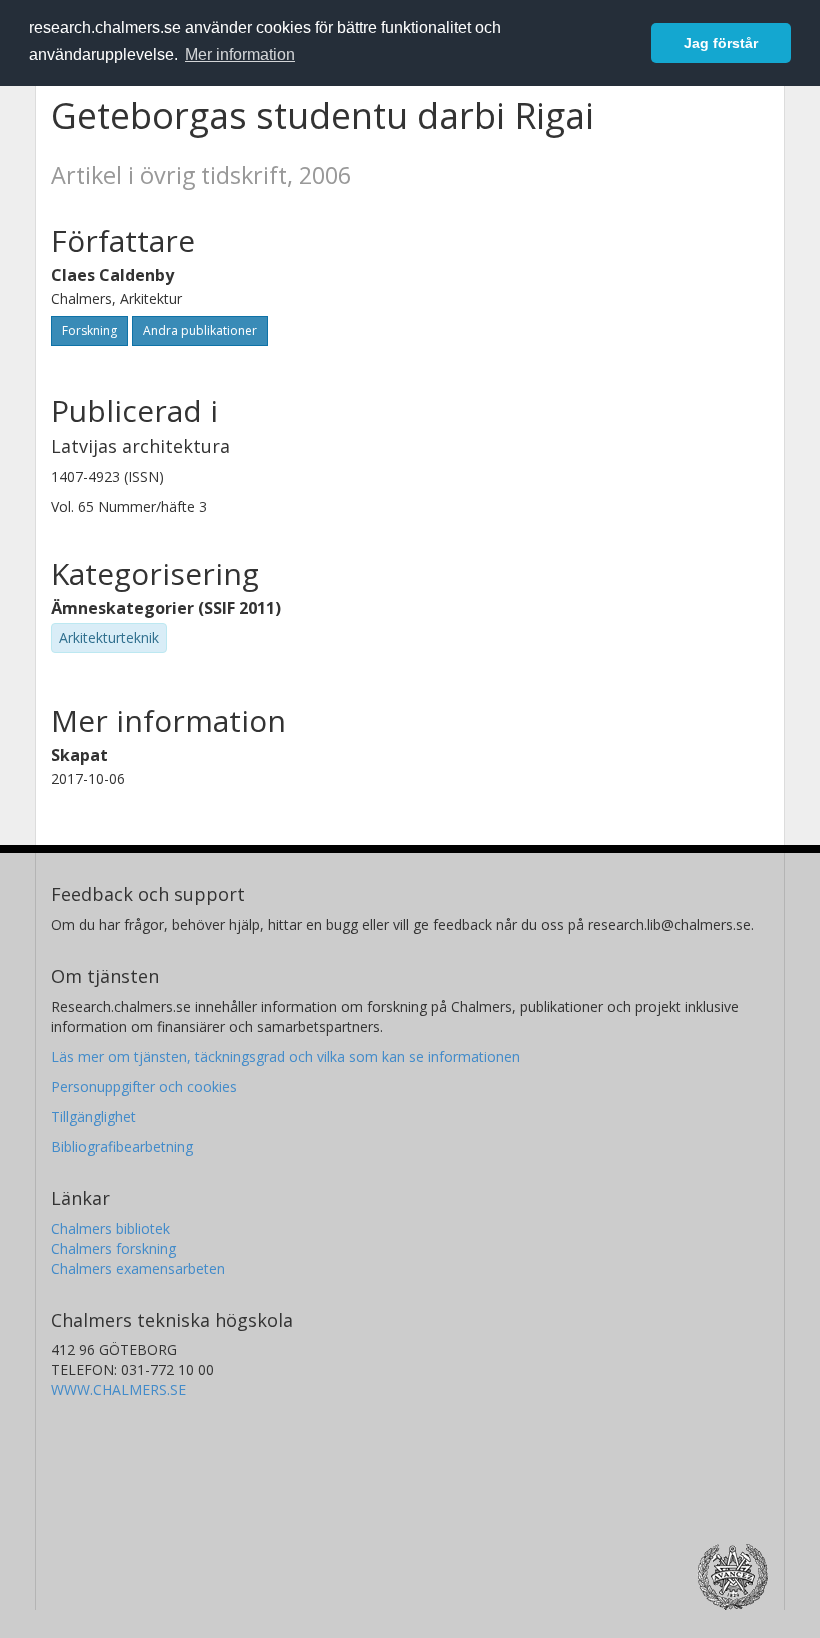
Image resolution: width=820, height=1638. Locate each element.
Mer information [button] (240, 54)
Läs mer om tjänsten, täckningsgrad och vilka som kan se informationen (285, 1056)
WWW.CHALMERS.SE (118, 1389)
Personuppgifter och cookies (144, 1086)
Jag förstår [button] (721, 43)
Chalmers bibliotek (110, 1228)
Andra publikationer (200, 330)
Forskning (89, 330)
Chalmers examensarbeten (138, 1268)
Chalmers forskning (113, 1248)
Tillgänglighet (93, 1116)
